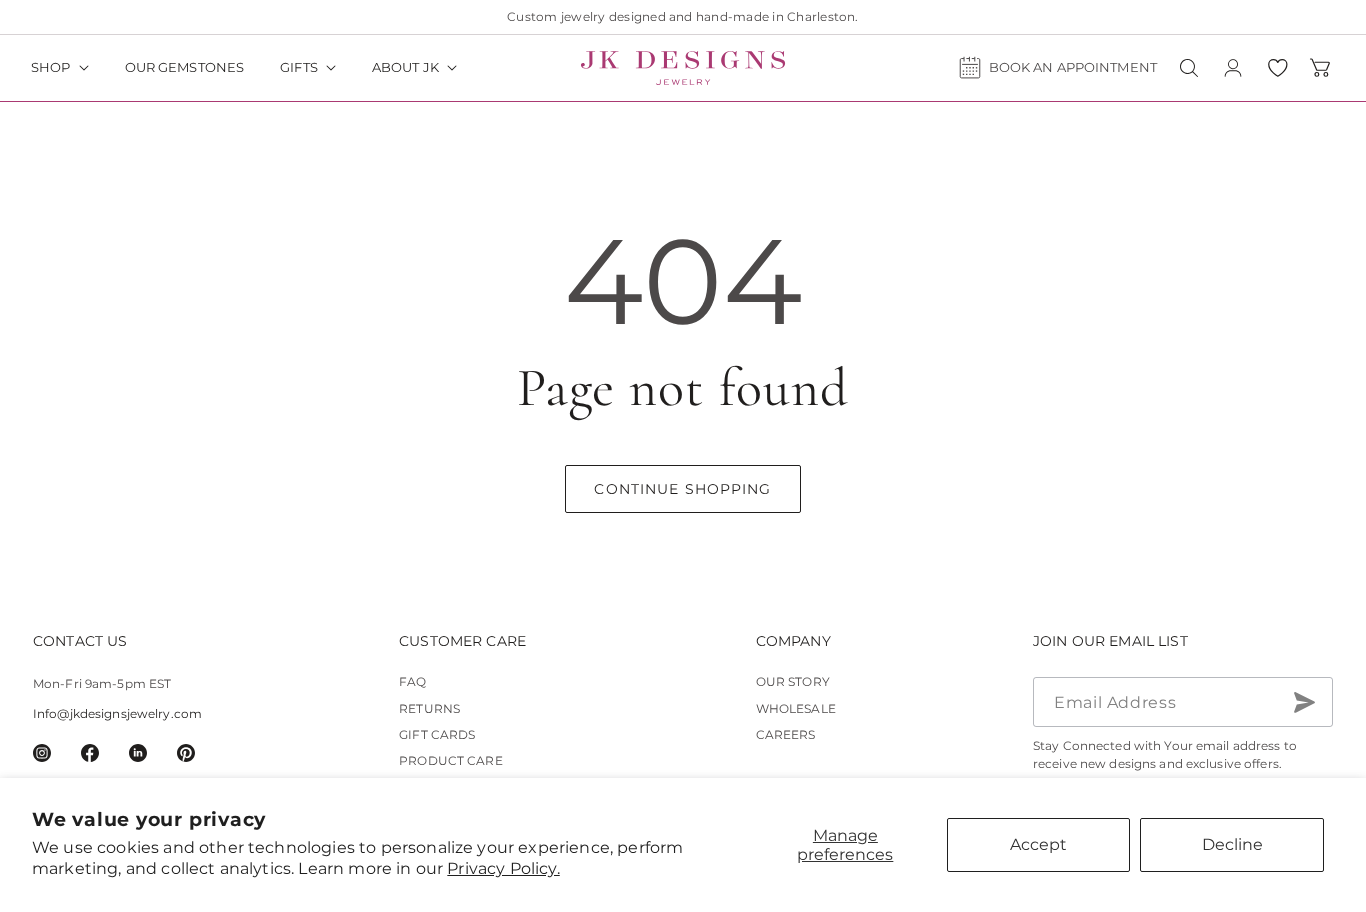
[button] (60, 68)
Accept (1038, 844)
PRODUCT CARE (450, 761)
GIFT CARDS (437, 735)
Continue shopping (682, 489)
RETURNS (429, 708)
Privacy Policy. (503, 868)
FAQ (412, 682)
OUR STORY (793, 682)
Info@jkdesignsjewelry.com (117, 714)
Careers (786, 735)
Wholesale (796, 708)
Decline (1232, 844)
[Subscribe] (1304, 703)
